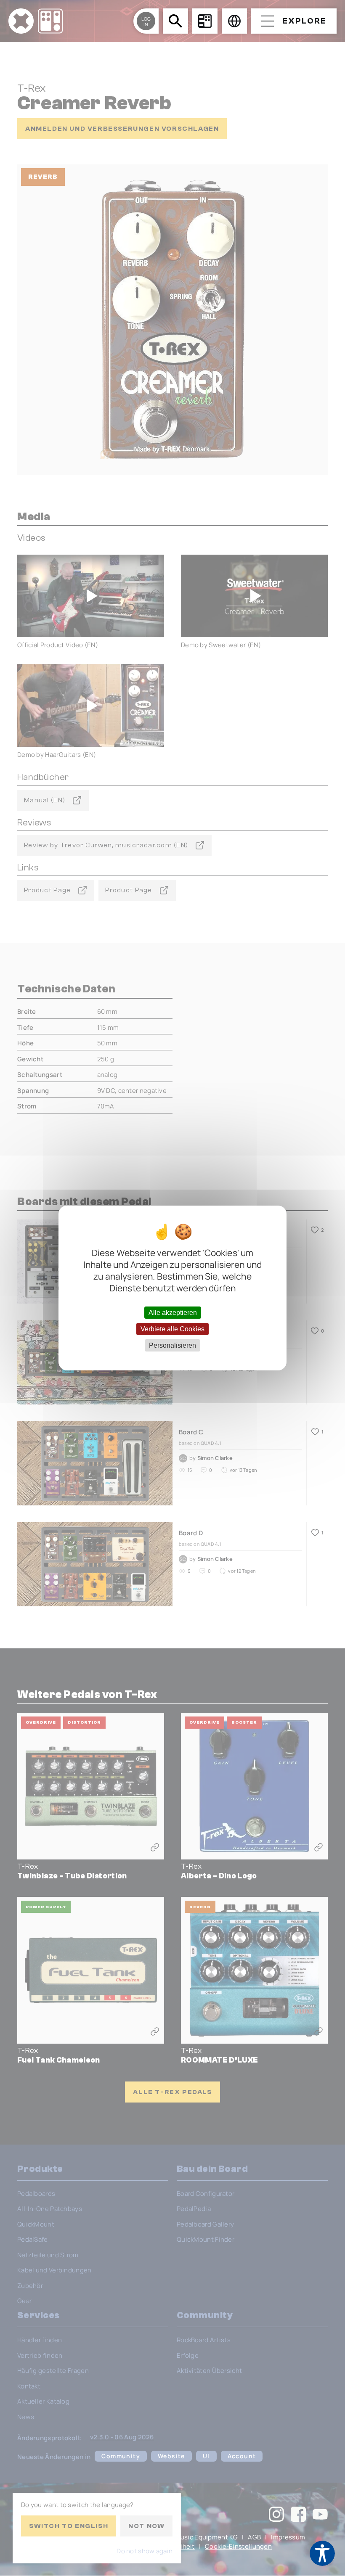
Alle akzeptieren (173, 1312)
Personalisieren (172, 1345)
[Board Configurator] (205, 21)
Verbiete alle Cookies (172, 1329)
